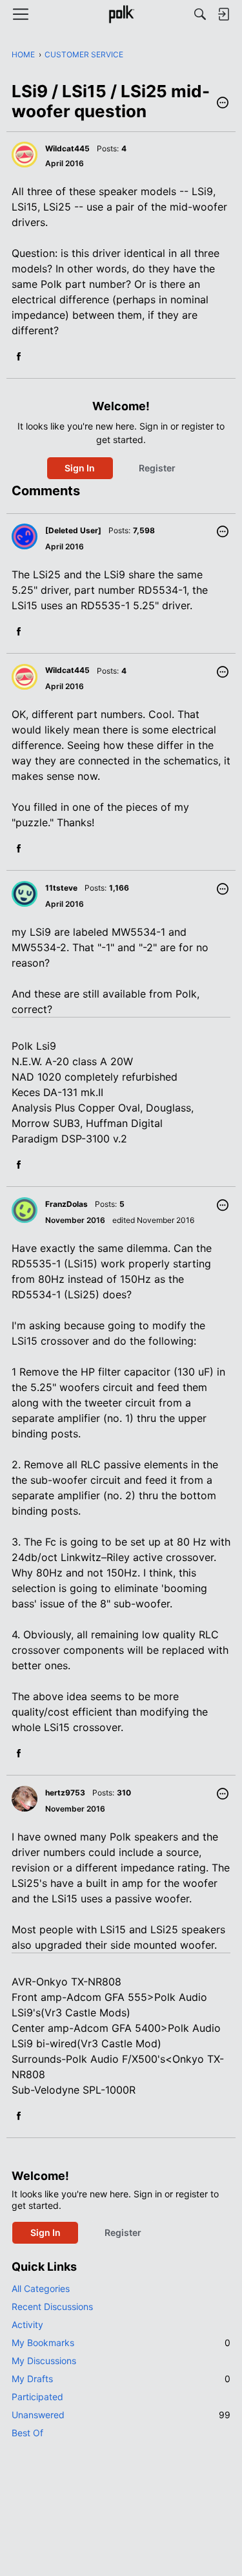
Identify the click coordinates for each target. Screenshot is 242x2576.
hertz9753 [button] (65, 1793)
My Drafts (121, 2379)
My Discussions (44, 2361)
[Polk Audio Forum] (121, 14)
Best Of (27, 2433)
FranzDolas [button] (66, 1204)
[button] (223, 104)
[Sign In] (223, 14)
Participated (37, 2397)
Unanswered (121, 2415)
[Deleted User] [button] (73, 530)
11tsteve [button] (61, 888)
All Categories (41, 2288)
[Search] (200, 14)
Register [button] (157, 468)
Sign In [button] (80, 468)
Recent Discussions (52, 2306)
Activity (27, 2325)
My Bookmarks (121, 2343)
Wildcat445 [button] (67, 148)
